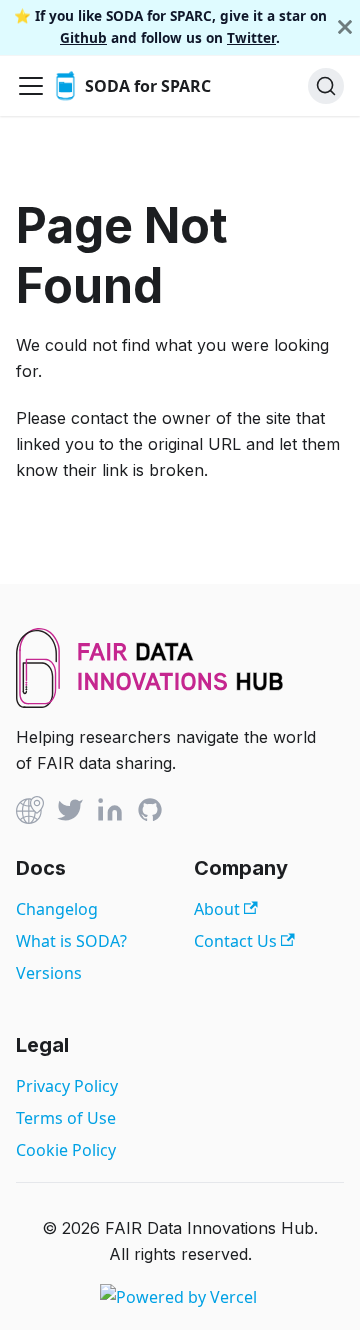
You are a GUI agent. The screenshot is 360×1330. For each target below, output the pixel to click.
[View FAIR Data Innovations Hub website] (150, 702)
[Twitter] (70, 813)
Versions (49, 973)
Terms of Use (66, 1118)
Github (83, 37)
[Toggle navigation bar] (31, 86)
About (219, 909)
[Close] (345, 27)
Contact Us (237, 941)
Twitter (251, 37)
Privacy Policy (67, 1086)
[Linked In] (110, 813)
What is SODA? (71, 941)
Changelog (57, 909)
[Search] (326, 86)
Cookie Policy (66, 1150)
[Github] (30, 813)
